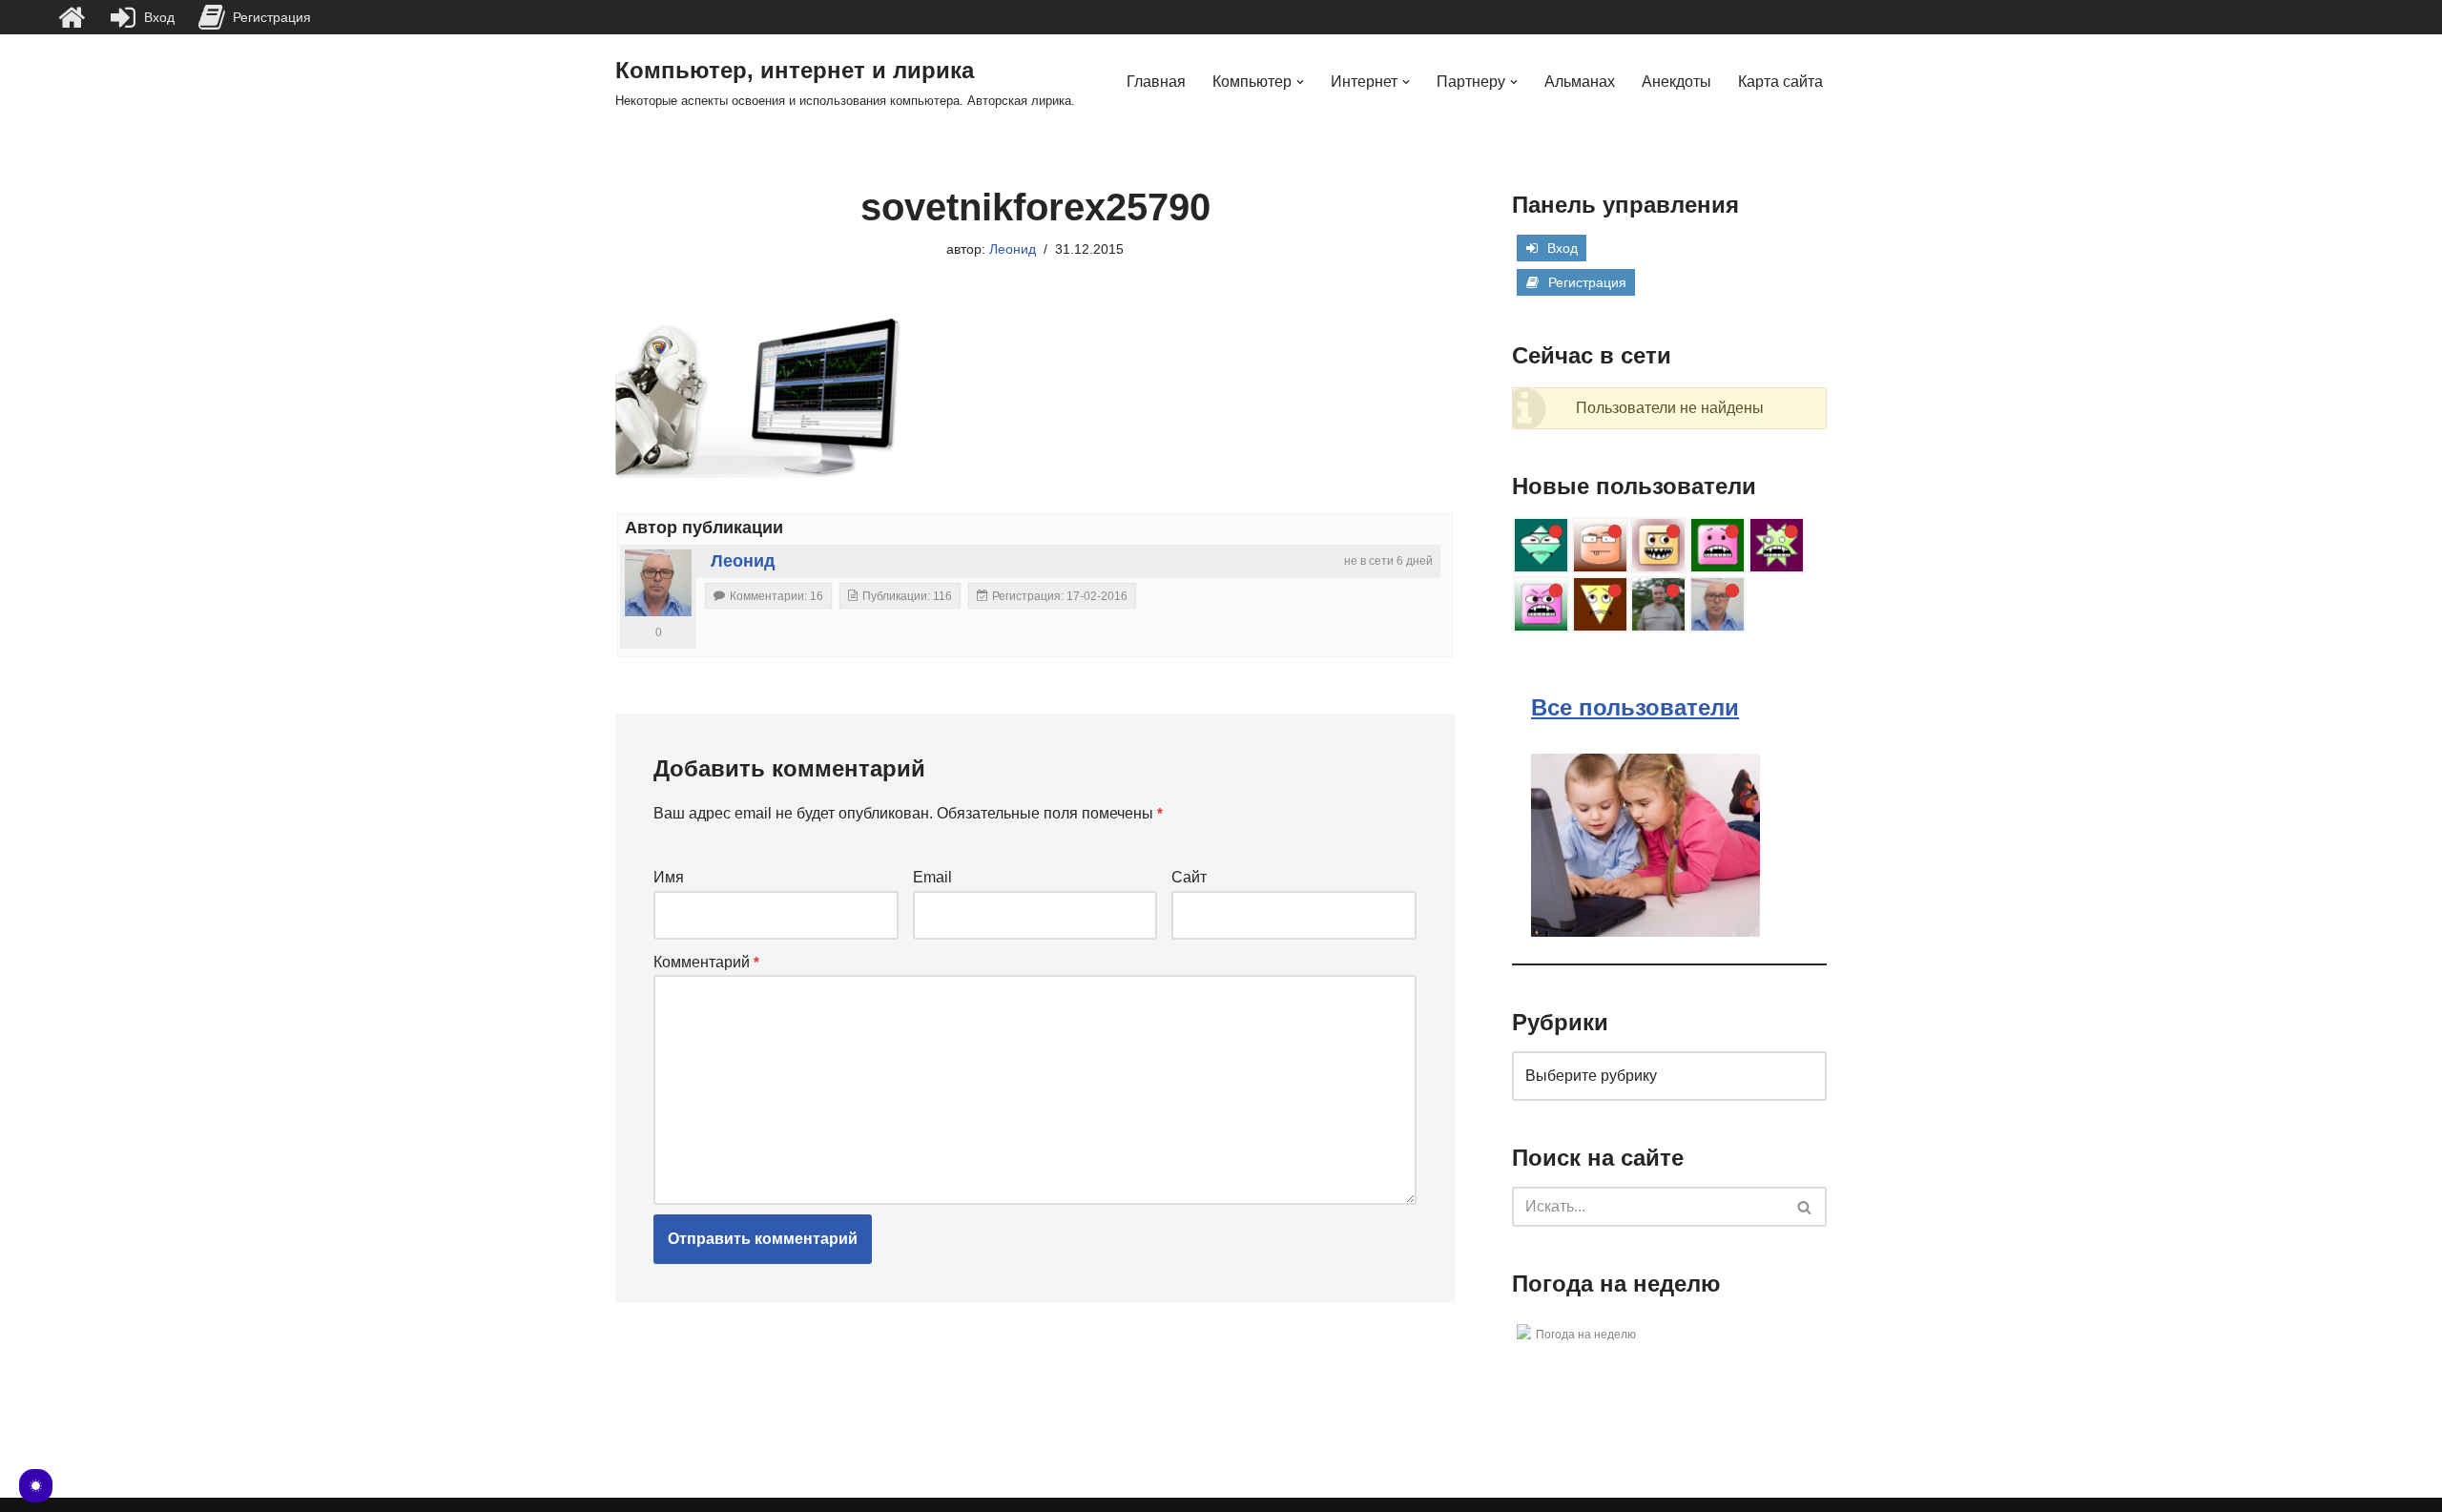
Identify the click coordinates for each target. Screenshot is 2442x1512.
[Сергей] (1658, 604)
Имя (669, 877)
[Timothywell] (1541, 545)
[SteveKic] (1600, 604)
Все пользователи (1635, 707)
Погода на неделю (1586, 1335)
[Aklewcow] (1777, 545)
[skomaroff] (1541, 604)
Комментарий (706, 962)
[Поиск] (1805, 1207)
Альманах (1580, 82)
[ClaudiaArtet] (1658, 545)
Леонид (1013, 249)
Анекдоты (1676, 82)
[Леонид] (658, 583)
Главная (1156, 82)
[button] (1300, 82)
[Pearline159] (1600, 545)
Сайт (1189, 877)
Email (932, 877)
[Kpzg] (1718, 545)
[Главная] (72, 17)
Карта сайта (1780, 82)
